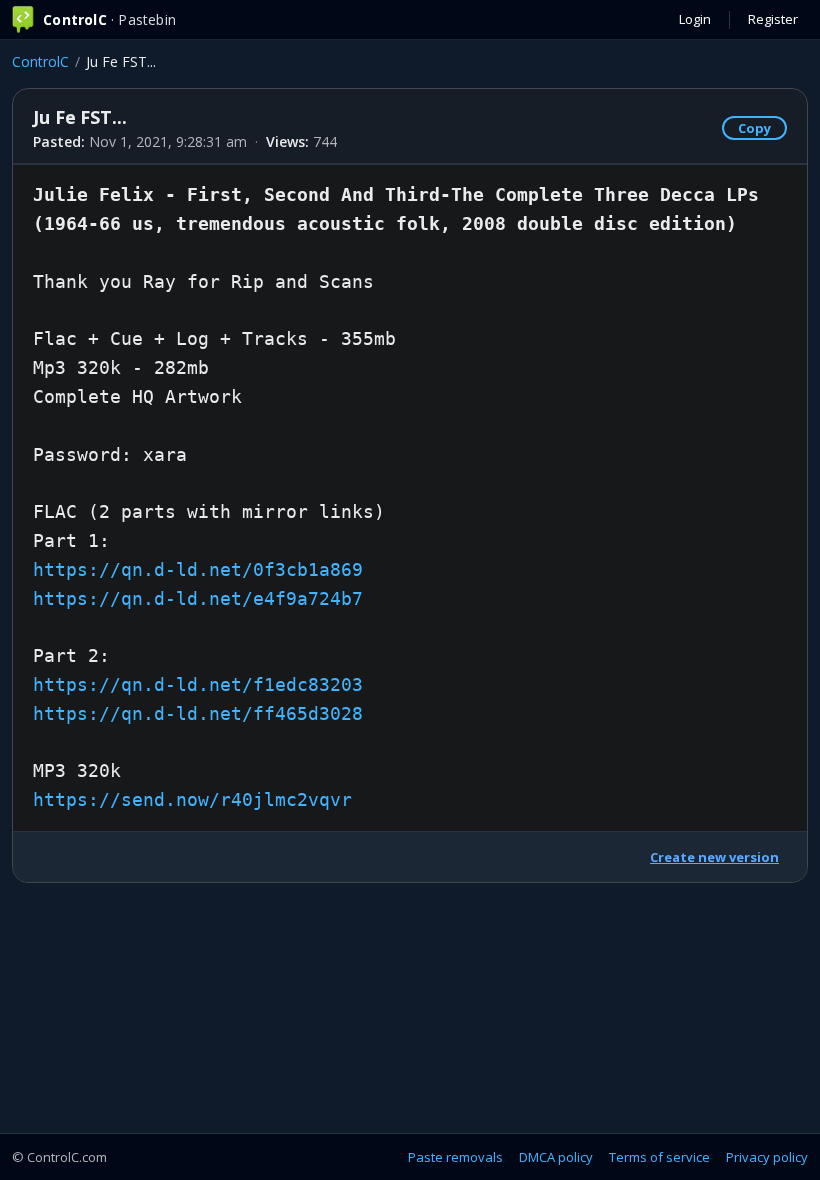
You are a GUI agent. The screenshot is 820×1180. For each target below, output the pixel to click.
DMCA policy (556, 1157)
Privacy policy (767, 1157)
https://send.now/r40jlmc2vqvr (192, 799)
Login (695, 19)
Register (773, 19)
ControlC (40, 61)
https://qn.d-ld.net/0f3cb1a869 (198, 569)
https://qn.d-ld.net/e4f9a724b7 (198, 598)
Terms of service (659, 1157)
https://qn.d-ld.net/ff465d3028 (198, 713)
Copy (754, 128)
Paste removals (455, 1157)
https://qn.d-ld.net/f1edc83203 (198, 684)
